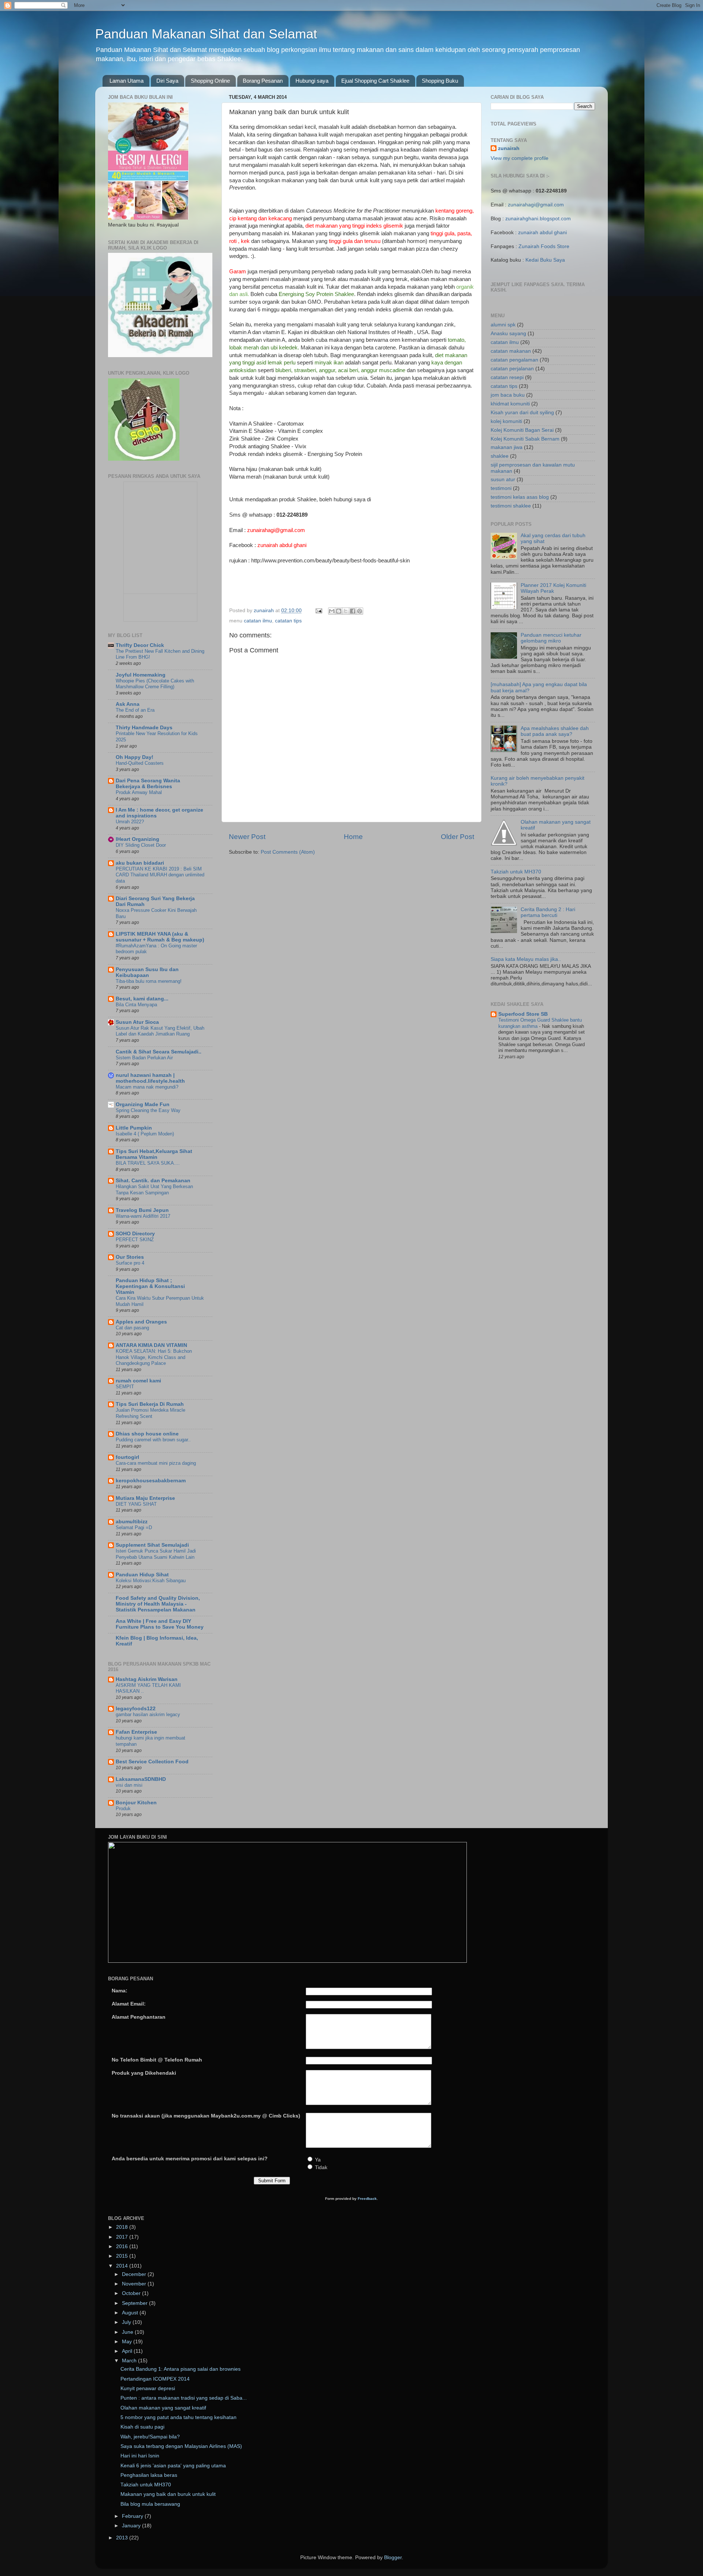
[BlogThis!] (339, 611)
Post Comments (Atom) (288, 852)
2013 (123, 2538)
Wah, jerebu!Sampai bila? (150, 2437)
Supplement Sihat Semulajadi (152, 1545)
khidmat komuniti (510, 404)
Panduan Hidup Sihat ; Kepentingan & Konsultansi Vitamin (150, 1286)
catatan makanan (511, 351)
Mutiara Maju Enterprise (145, 1498)
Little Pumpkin (134, 1128)
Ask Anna (128, 704)
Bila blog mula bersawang (150, 2504)
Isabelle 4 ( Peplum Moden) (145, 1134)
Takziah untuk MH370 (516, 872)
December (135, 2274)
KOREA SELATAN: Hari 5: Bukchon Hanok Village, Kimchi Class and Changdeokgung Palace (154, 1357)
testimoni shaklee (511, 506)
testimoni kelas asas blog (520, 497)
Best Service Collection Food (152, 1762)
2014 (123, 2266)
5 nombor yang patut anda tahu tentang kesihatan (178, 2417)
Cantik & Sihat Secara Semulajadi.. (159, 1052)
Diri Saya (167, 81)
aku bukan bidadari (140, 863)
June (128, 2332)
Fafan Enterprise (136, 1732)
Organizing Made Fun (143, 1104)
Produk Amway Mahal (139, 792)
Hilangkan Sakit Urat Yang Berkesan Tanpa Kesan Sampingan (154, 1190)
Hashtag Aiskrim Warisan (147, 1679)
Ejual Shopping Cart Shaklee (375, 81)
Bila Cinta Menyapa (136, 1005)
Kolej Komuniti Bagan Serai (522, 430)
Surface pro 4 (130, 1263)
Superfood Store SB (523, 1014)
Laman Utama (127, 81)
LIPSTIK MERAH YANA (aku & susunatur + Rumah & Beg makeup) (160, 937)
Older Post (457, 837)
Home (353, 837)
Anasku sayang (508, 334)
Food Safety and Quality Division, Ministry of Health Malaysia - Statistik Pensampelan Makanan (158, 1604)
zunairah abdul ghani (542, 233)
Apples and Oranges (141, 1322)
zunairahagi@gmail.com (536, 205)
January (132, 2526)
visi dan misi (129, 1785)
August (131, 2313)
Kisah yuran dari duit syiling (522, 413)
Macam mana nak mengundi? (147, 1087)
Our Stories (130, 1257)
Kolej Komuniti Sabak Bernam (525, 439)
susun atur (503, 480)
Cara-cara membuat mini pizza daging (156, 1463)
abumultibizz (132, 1522)
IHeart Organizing (137, 839)
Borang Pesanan (263, 81)
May (128, 2342)
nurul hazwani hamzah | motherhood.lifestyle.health (150, 1078)
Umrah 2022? (130, 822)
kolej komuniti (506, 421)
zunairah (509, 148)
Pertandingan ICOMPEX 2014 (155, 2379)
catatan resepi (507, 377)
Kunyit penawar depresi (148, 2388)
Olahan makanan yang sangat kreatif (163, 2408)
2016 (123, 2246)
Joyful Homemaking (141, 675)
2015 (123, 2256)
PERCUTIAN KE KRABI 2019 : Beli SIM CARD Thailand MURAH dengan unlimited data (160, 875)
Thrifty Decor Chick (140, 645)
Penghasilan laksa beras (149, 2475)
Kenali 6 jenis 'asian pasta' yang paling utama (173, 2466)
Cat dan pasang (132, 1328)
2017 (123, 2237)
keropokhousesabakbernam (151, 1481)
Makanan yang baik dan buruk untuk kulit (168, 2494)
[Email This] (332, 611)
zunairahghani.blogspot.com (538, 219)
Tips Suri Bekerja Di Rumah (150, 1404)
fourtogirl (127, 1457)
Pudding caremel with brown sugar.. (153, 1440)
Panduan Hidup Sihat (142, 1575)
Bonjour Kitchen (136, 1803)
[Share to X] (346, 611)
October (132, 2293)
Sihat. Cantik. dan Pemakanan (153, 1181)
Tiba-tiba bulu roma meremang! (149, 981)
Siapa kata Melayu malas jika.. (526, 959)
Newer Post (247, 837)
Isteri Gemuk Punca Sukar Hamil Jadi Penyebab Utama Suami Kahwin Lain (156, 1554)
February (133, 2516)
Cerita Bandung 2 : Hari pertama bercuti (548, 912)
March (130, 2361)
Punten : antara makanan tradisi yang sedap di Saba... (184, 2398)
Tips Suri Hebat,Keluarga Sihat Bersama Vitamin (154, 1154)
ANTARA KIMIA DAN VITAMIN (151, 1345)
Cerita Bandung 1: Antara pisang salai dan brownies (181, 2369)
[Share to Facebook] (353, 611)
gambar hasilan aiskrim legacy (148, 1714)
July (127, 2322)
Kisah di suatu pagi (142, 2427)
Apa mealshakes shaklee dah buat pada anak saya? (555, 731)
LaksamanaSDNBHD (141, 1779)
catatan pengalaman (514, 360)
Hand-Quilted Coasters (140, 763)
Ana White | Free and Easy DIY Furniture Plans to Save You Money (160, 1624)
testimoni (501, 488)
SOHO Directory (135, 1234)
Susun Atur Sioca (137, 1022)
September (135, 2303)
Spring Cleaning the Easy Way (148, 1110)
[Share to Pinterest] (360, 611)
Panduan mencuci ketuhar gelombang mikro (551, 638)
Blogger (393, 2558)
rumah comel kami (138, 1381)
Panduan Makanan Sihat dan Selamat (206, 34)
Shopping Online (210, 81)
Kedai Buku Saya (545, 260)
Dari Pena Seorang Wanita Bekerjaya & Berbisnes (148, 784)
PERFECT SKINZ (135, 1240)
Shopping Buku (440, 81)
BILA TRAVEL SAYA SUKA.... (148, 1163)
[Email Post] (318, 611)
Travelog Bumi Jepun (142, 1210)
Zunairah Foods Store (544, 246)
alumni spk (503, 325)
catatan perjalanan (512, 369)
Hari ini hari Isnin (140, 2456)
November (135, 2284)
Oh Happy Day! (135, 757)
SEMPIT (125, 1387)
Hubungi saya (312, 81)
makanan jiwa (507, 447)
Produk (123, 1809)
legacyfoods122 (136, 1709)
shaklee (500, 456)
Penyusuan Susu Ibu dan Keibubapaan (147, 972)
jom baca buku (508, 395)
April (128, 2351)
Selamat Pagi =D (134, 1527)
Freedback (367, 2199)
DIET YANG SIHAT (136, 1504)
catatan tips (288, 621)
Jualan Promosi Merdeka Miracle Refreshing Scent (150, 1413)
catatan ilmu (258, 621)
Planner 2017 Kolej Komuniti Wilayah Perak (553, 588)
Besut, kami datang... (142, 999)
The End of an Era (135, 710)
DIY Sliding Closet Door (141, 845)
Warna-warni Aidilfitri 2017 (143, 1216)
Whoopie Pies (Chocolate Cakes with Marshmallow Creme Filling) (155, 684)
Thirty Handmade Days (144, 728)
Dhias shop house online (147, 1434)
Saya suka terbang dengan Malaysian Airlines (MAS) (181, 2446)
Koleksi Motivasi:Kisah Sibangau (151, 1581)
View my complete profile (520, 158)
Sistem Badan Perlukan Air (144, 1058)
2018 (123, 2227)
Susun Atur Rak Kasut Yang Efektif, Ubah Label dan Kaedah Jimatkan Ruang (160, 1031)
